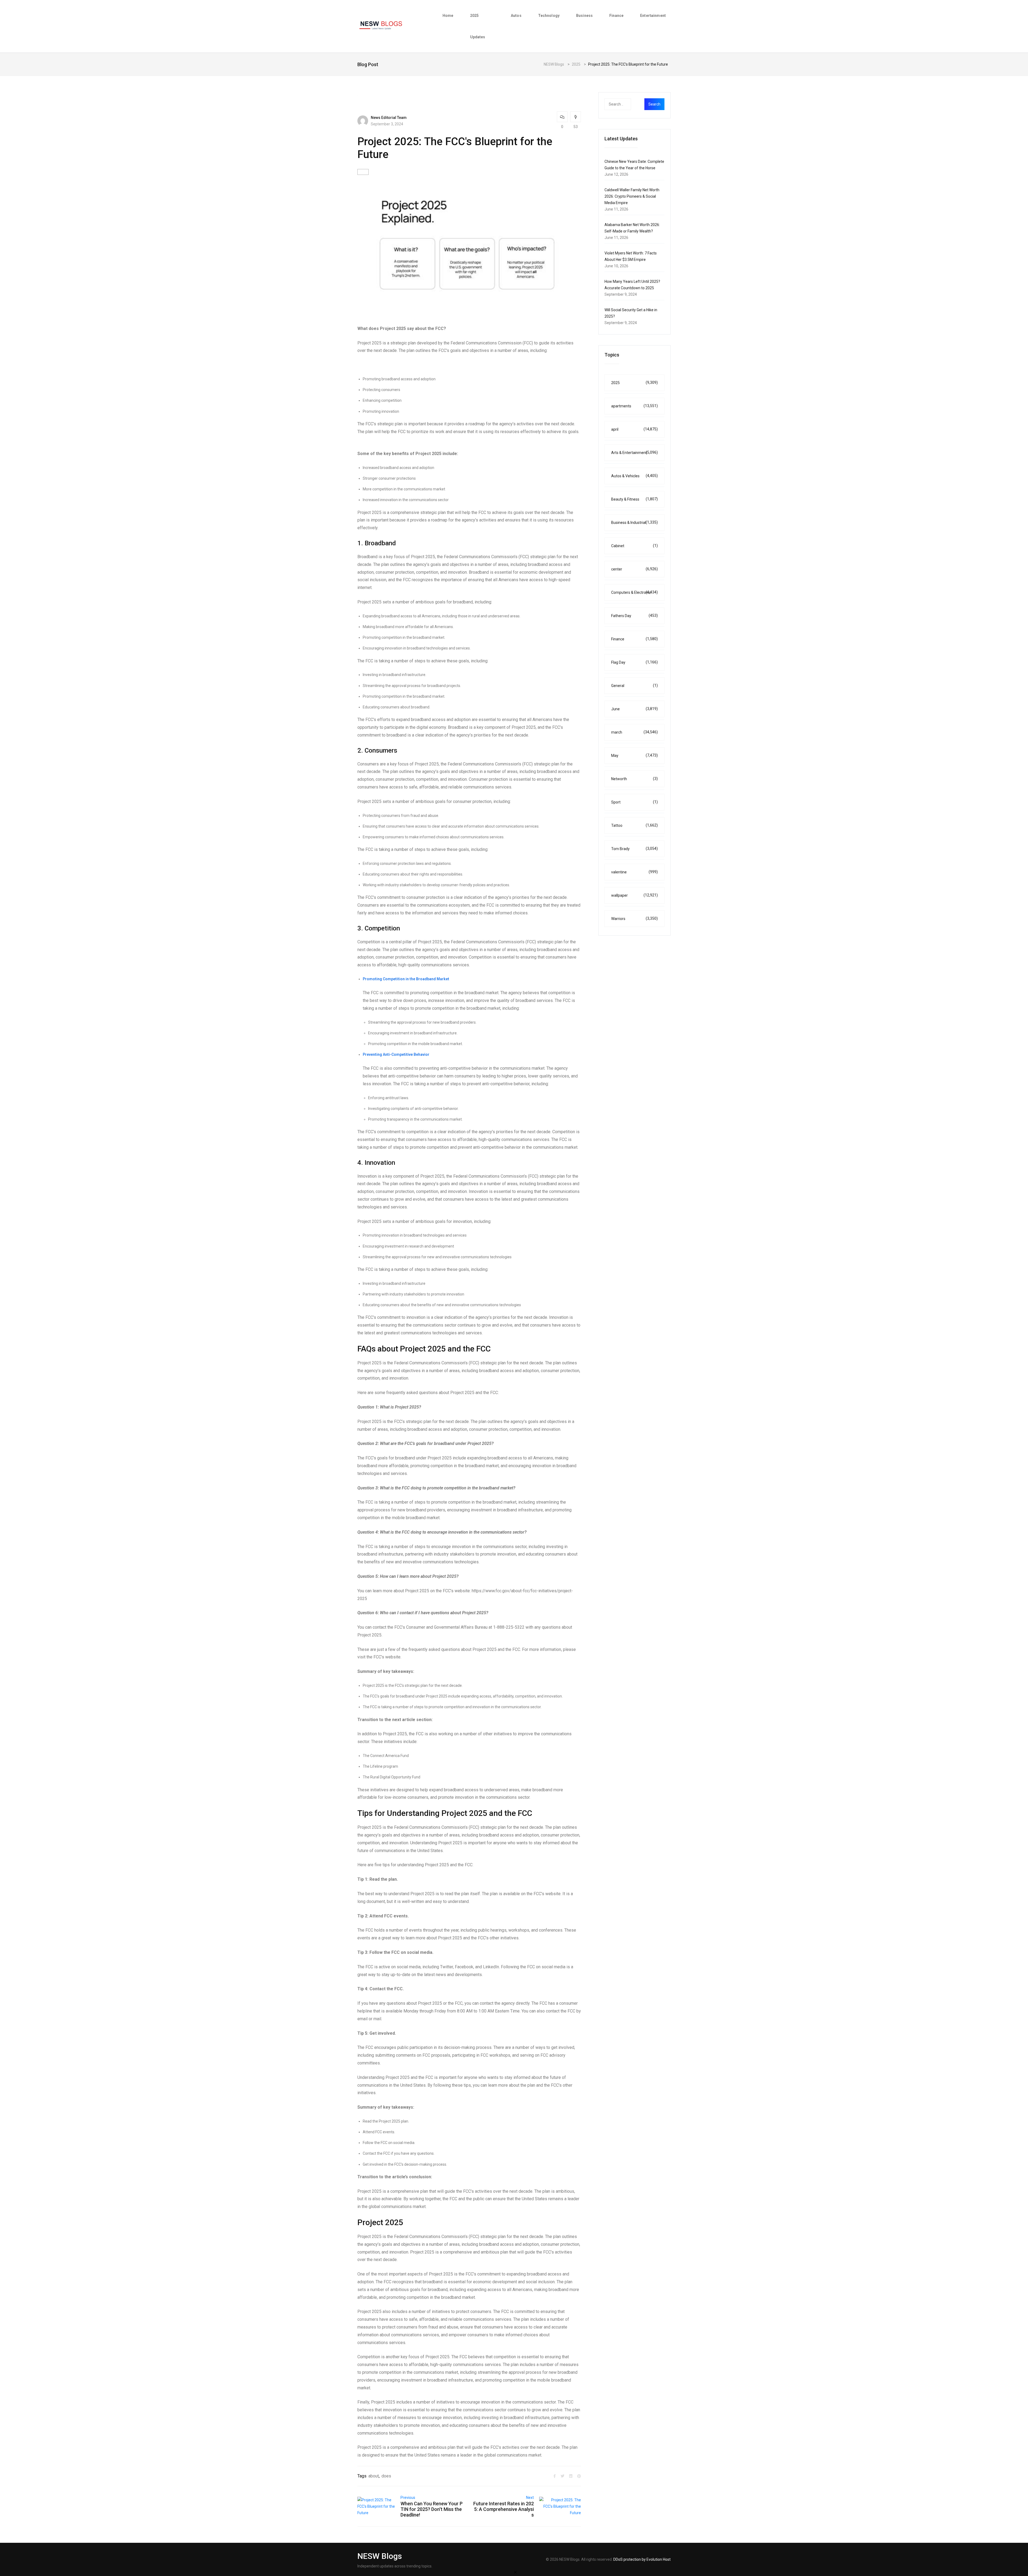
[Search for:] (628, 104)
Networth (634, 779)
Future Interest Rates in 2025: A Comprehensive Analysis (504, 2509)
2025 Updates (478, 26)
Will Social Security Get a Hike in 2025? (631, 313)
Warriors (634, 919)
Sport (634, 802)
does (386, 2476)
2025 (634, 383)
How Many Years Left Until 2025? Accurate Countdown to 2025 (632, 285)
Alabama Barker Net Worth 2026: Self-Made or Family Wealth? (632, 228)
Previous (408, 2498)
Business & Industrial (634, 522)
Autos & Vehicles (634, 476)
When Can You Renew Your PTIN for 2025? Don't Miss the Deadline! (432, 2509)
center (634, 569)
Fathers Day (634, 616)
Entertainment (653, 16)
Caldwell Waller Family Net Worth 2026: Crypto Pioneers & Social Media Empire (632, 196)
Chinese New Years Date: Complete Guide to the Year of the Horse (634, 165)
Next (530, 2498)
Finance (616, 16)
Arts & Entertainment (634, 453)
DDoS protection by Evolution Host (642, 2559)
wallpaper (634, 895)
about (374, 2476)
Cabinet (634, 546)
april (634, 429)
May (634, 755)
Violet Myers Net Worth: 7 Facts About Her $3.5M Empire (631, 256)
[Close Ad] (515, 2572)
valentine (634, 872)
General (634, 686)
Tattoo (634, 825)
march (634, 732)
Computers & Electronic (634, 592)
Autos (516, 16)
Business (584, 16)
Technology (549, 16)
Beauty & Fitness (634, 499)
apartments (634, 406)
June (634, 709)
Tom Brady (634, 849)
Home (448, 16)
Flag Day (634, 662)
